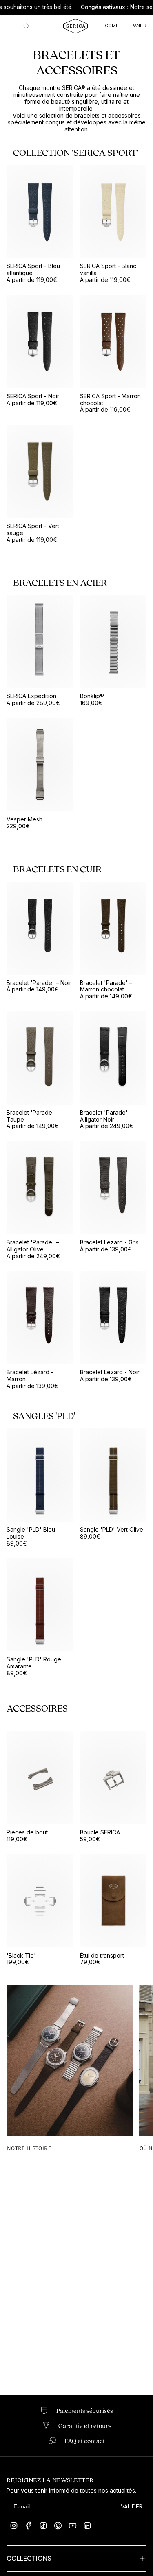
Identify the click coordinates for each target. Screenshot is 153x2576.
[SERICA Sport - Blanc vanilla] (113, 212)
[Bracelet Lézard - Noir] (113, 1318)
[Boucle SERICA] (113, 1778)
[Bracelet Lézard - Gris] (113, 1188)
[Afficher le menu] (11, 26)
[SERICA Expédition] (40, 642)
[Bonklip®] (113, 642)
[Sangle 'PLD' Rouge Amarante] (40, 1605)
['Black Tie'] (40, 1901)
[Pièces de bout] (40, 1778)
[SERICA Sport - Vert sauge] (40, 471)
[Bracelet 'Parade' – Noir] (40, 928)
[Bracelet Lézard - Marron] (40, 1318)
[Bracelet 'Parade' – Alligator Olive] (40, 1188)
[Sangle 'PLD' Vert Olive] (113, 1475)
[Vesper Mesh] (40, 765)
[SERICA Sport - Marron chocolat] (113, 342)
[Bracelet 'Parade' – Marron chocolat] (113, 928)
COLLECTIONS (29, 2558)
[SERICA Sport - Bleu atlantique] (40, 212)
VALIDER (132, 2506)
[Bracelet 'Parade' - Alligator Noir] (113, 1058)
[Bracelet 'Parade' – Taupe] (40, 1058)
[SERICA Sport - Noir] (40, 342)
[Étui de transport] (113, 1901)
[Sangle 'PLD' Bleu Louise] (40, 1475)
